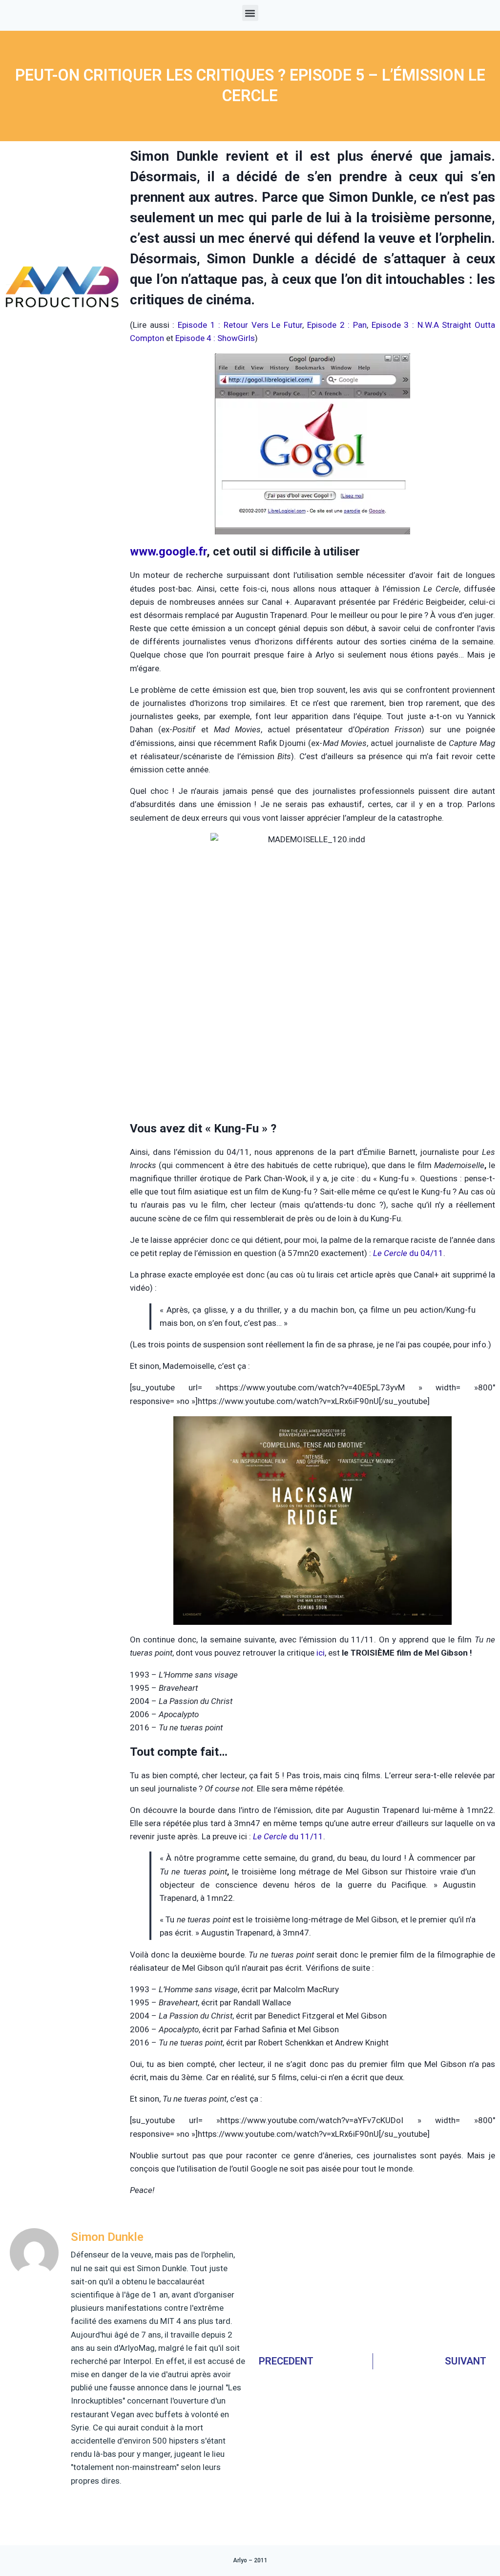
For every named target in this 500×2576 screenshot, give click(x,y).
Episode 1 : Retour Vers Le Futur (240, 325)
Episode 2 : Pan (337, 325)
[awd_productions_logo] (62, 341)
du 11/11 (288, 1836)
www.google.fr (168, 552)
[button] (250, 13)
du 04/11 (408, 1253)
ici (321, 1653)
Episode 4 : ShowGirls (215, 338)
